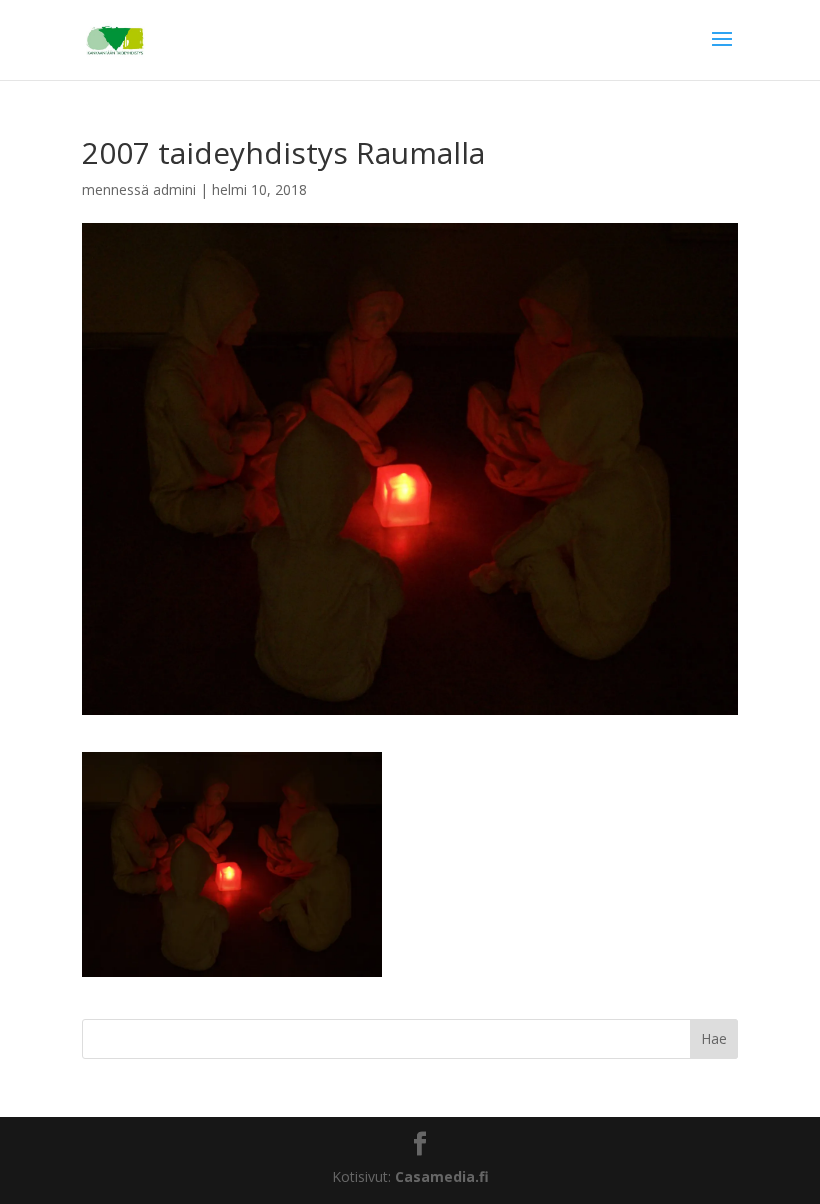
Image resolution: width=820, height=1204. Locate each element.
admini (174, 189)
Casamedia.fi (442, 1176)
